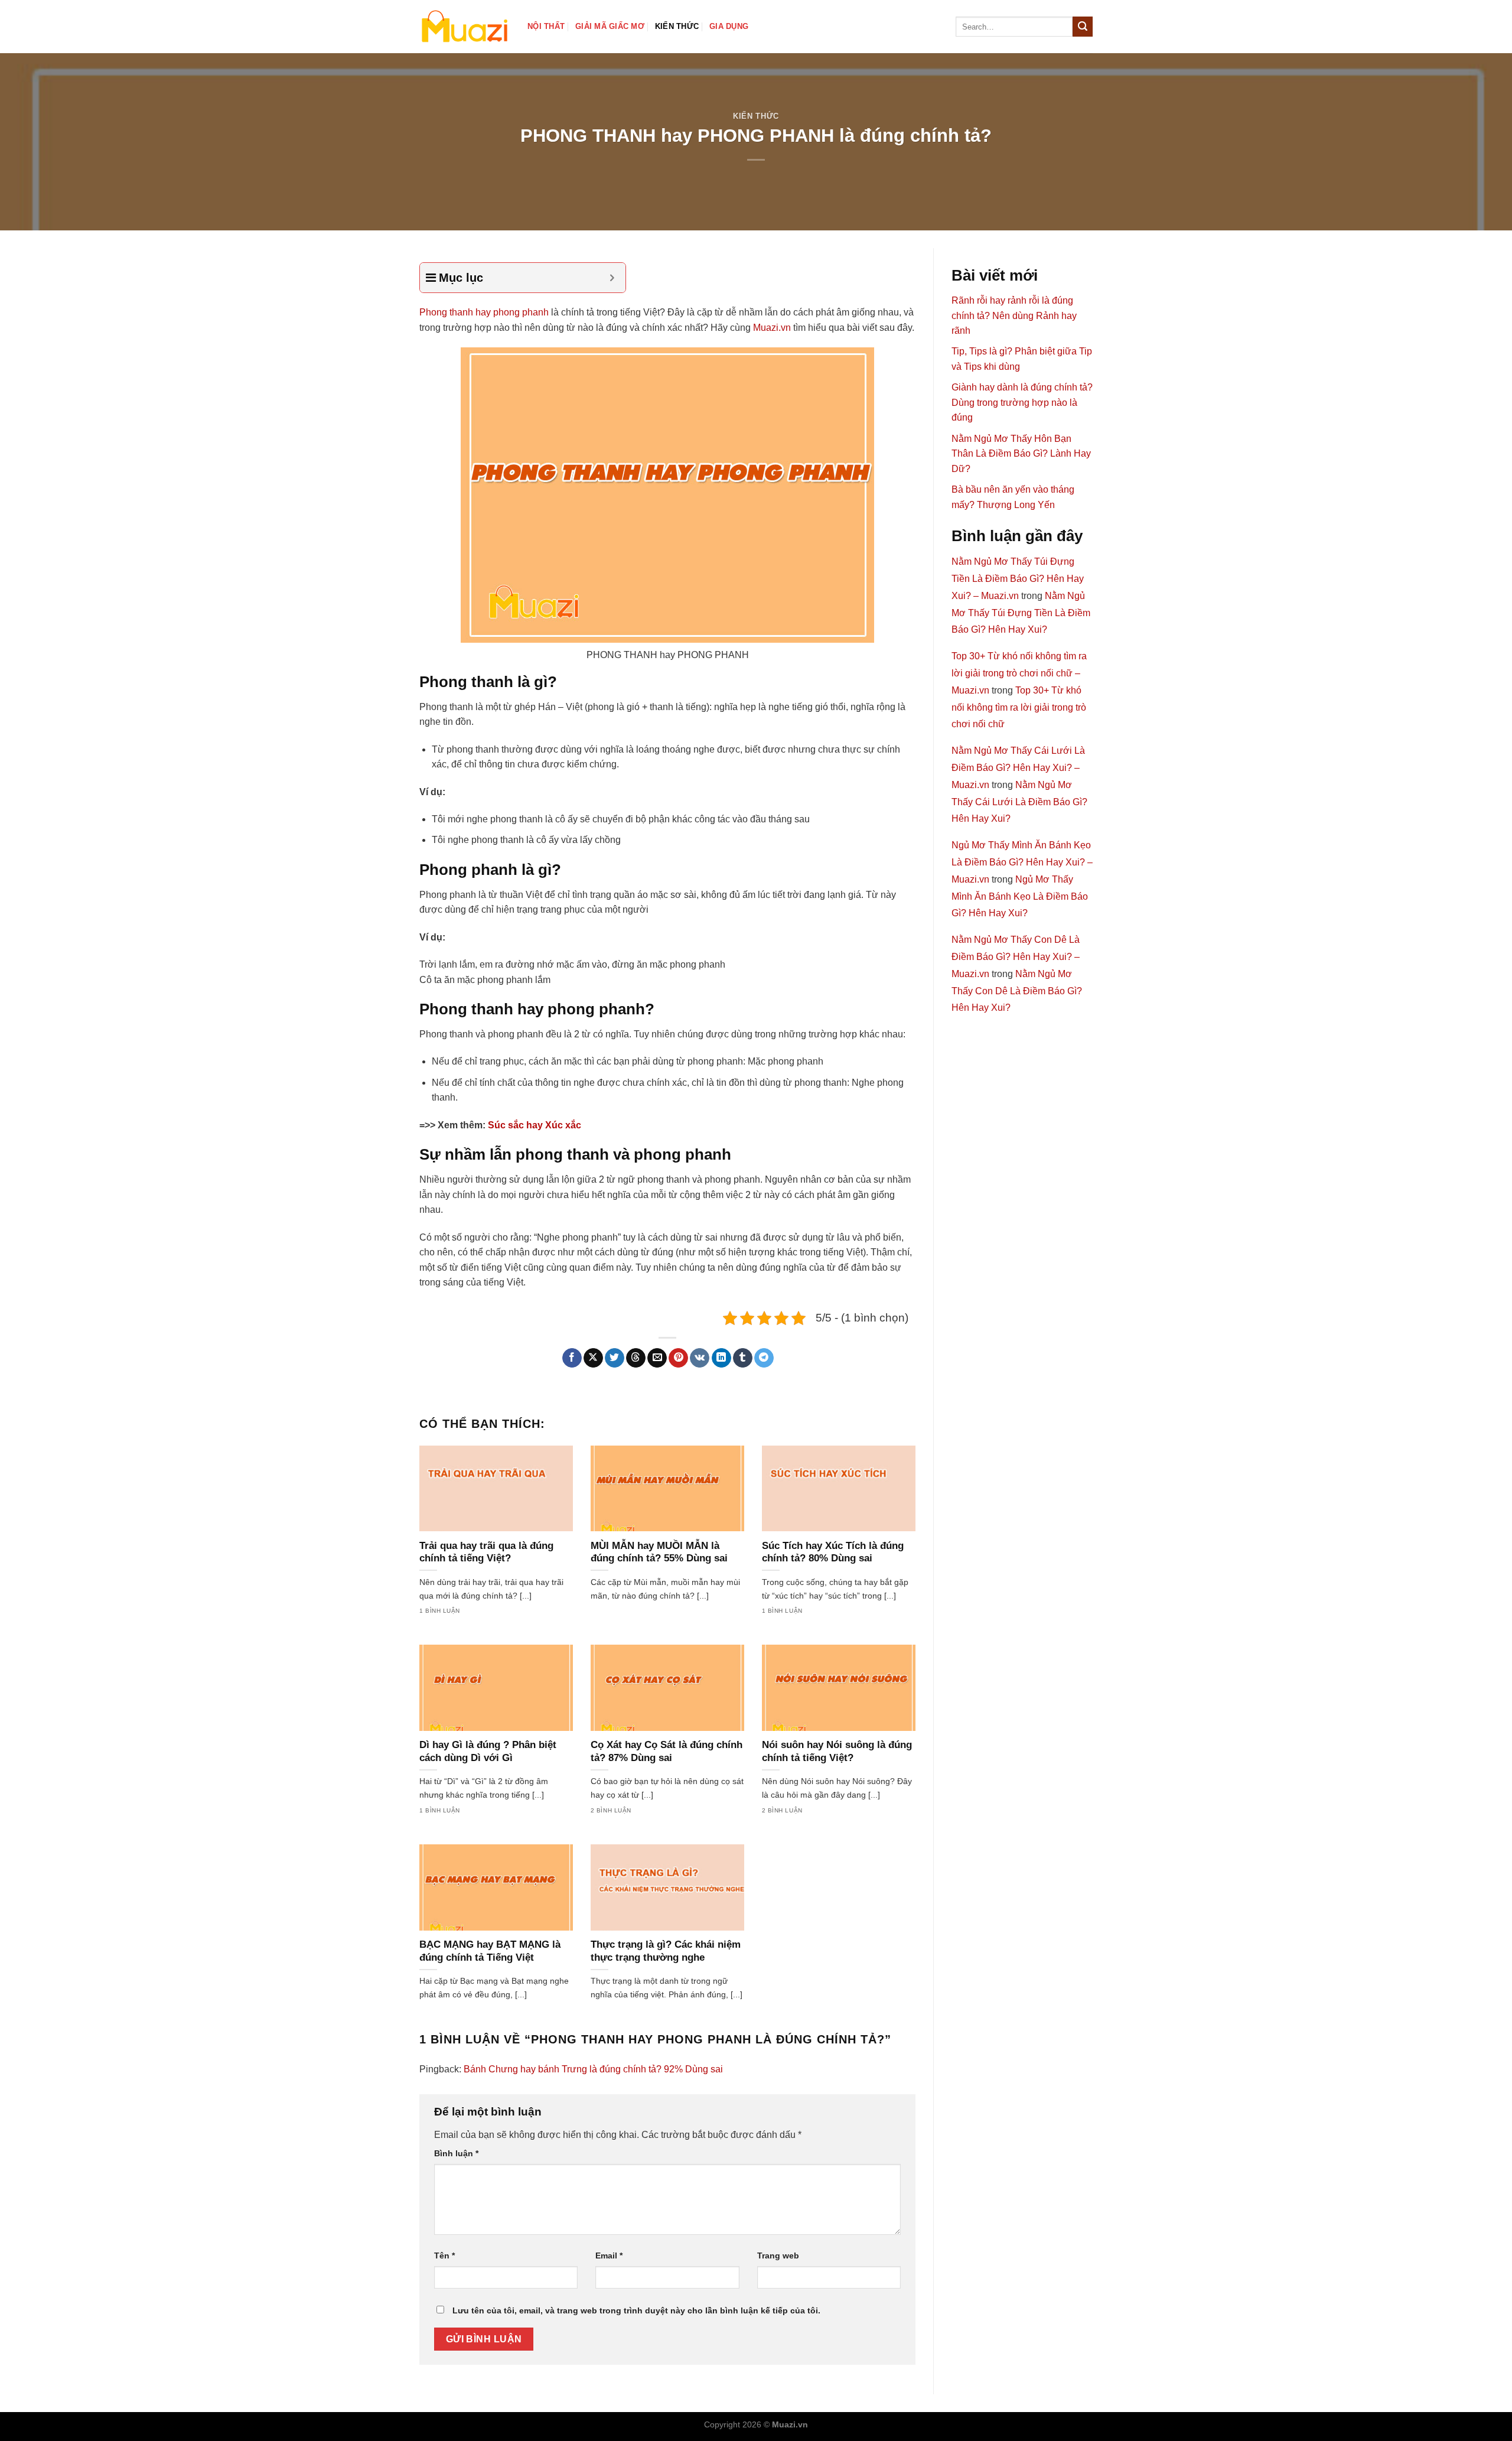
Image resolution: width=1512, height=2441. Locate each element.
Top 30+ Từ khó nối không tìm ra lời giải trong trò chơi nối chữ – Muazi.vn (1019, 673)
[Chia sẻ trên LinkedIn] (721, 1358)
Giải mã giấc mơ (610, 26)
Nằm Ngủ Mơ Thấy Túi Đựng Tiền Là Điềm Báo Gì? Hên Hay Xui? (1021, 613)
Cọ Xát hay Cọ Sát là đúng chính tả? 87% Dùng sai (667, 1751)
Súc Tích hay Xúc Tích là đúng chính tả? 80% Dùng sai (833, 1552)
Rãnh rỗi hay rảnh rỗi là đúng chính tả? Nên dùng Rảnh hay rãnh (1014, 315)
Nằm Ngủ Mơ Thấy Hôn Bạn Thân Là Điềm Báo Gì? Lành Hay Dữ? (1021, 454)
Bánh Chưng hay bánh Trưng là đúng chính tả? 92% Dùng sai (593, 2069)
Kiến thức (677, 26)
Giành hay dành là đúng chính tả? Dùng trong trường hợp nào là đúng (1022, 402)
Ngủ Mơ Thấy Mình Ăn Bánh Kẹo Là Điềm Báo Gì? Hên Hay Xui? (1020, 896)
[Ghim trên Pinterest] (678, 1358)
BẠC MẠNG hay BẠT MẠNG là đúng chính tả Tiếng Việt (490, 1951)
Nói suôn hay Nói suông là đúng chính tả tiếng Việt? (837, 1751)
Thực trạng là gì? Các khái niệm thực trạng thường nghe (666, 1951)
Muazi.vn (772, 328)
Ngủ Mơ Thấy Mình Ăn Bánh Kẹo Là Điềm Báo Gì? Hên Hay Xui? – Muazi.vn (1022, 862)
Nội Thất (546, 26)
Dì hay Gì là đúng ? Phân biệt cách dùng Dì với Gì (488, 1751)
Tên (444, 2256)
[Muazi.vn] (465, 26)
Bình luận (456, 2153)
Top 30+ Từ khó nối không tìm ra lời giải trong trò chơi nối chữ (1019, 707)
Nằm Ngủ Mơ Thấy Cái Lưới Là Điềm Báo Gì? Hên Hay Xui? (1019, 802)
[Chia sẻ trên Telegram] (764, 1358)
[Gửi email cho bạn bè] (657, 1358)
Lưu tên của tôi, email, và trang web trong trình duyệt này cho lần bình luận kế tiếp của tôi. (636, 2310)
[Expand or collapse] (612, 278)
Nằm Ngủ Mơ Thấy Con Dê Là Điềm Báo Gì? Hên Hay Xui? (1017, 991)
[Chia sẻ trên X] (593, 1358)
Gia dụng (729, 26)
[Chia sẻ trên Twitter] (615, 1358)
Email (609, 2256)
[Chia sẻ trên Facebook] (572, 1358)
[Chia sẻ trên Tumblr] (743, 1358)
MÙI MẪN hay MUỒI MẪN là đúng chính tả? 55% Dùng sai (659, 1552)
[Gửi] (1083, 27)
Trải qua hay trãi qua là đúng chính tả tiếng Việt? (486, 1552)
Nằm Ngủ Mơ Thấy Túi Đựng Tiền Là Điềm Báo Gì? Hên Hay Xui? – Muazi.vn (1018, 579)
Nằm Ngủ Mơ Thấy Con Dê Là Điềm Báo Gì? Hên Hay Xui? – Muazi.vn (1016, 957)
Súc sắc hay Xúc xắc (535, 1125)
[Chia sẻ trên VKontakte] (700, 1358)
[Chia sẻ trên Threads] (636, 1358)
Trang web (778, 2256)
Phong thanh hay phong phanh (484, 312)
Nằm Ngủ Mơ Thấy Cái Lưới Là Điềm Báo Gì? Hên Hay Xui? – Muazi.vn (1018, 768)
